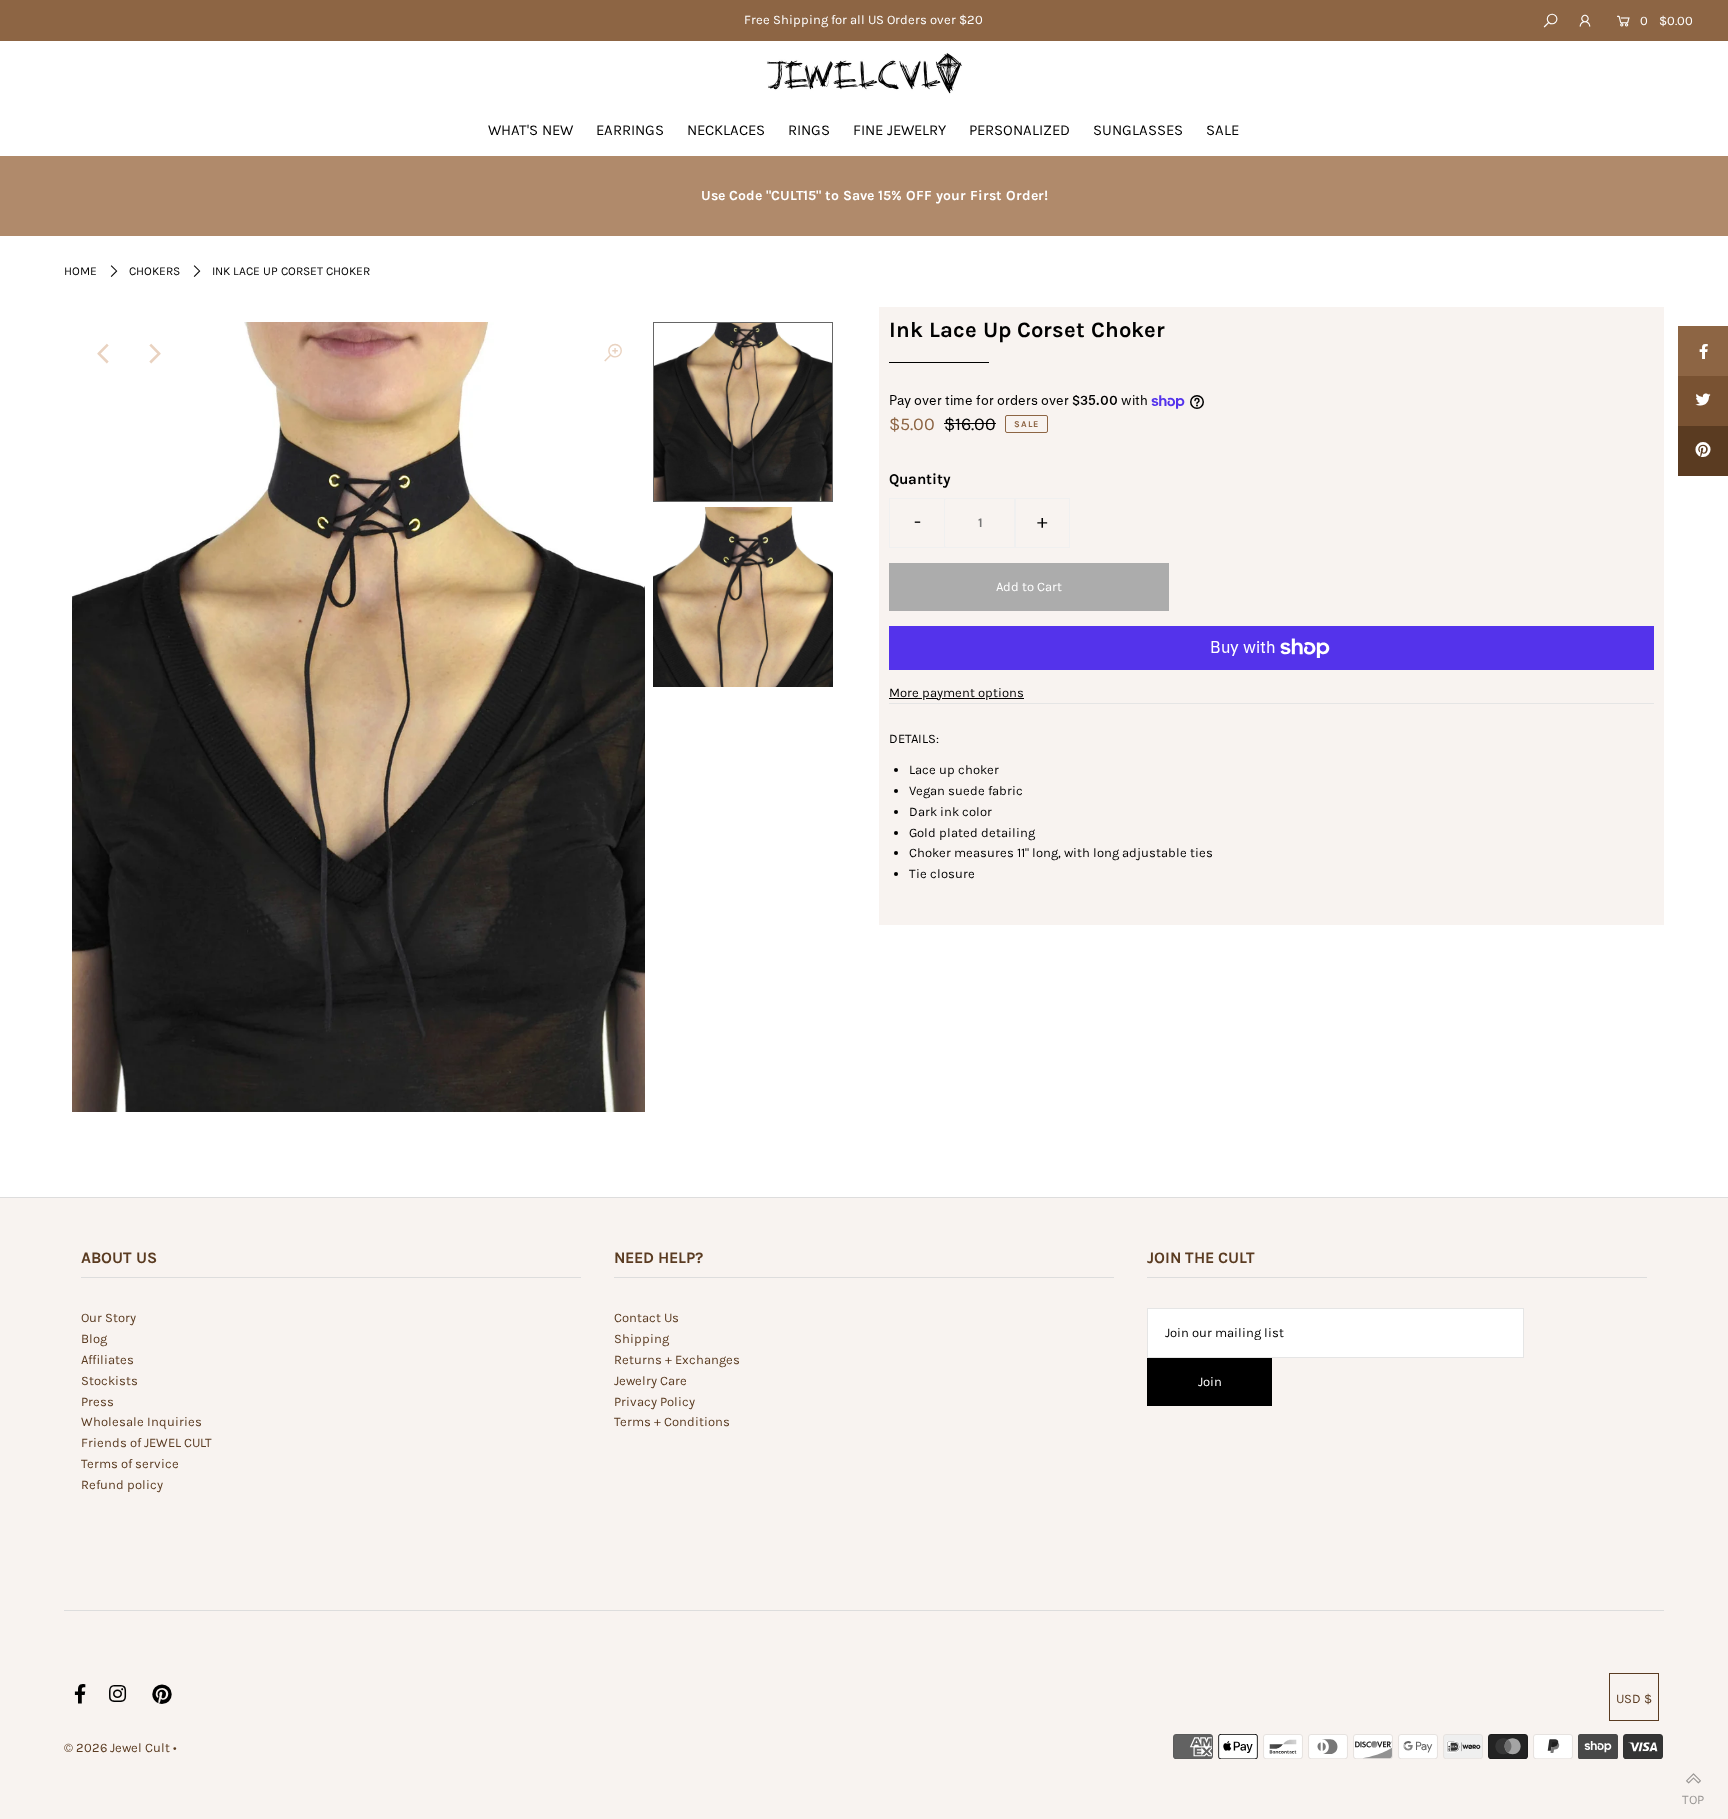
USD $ (1634, 1698)
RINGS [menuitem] (809, 130)
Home (80, 271)
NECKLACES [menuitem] (726, 130)
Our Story (108, 1317)
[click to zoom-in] (613, 354)
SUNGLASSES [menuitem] (1138, 130)
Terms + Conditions (672, 1421)
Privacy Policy (654, 1401)
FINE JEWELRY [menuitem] (899, 130)
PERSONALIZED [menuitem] (1019, 130)
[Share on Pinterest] (1703, 451)
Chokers (154, 271)
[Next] (153, 354)
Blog (94, 1338)
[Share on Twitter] (1703, 401)
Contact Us (646, 1317)
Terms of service (130, 1463)
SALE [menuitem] (1222, 130)
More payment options (956, 692)
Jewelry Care (650, 1380)
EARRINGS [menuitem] (630, 130)
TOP (1693, 1795)
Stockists (109, 1380)
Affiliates (107, 1359)
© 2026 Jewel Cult (117, 1747)
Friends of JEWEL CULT (146, 1442)
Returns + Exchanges (677, 1359)
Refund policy (122, 1484)
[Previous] (104, 354)
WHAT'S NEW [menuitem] (530, 130)
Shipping (641, 1338)
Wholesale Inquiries (141, 1421)
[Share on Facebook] (1703, 351)
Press (97, 1401)
